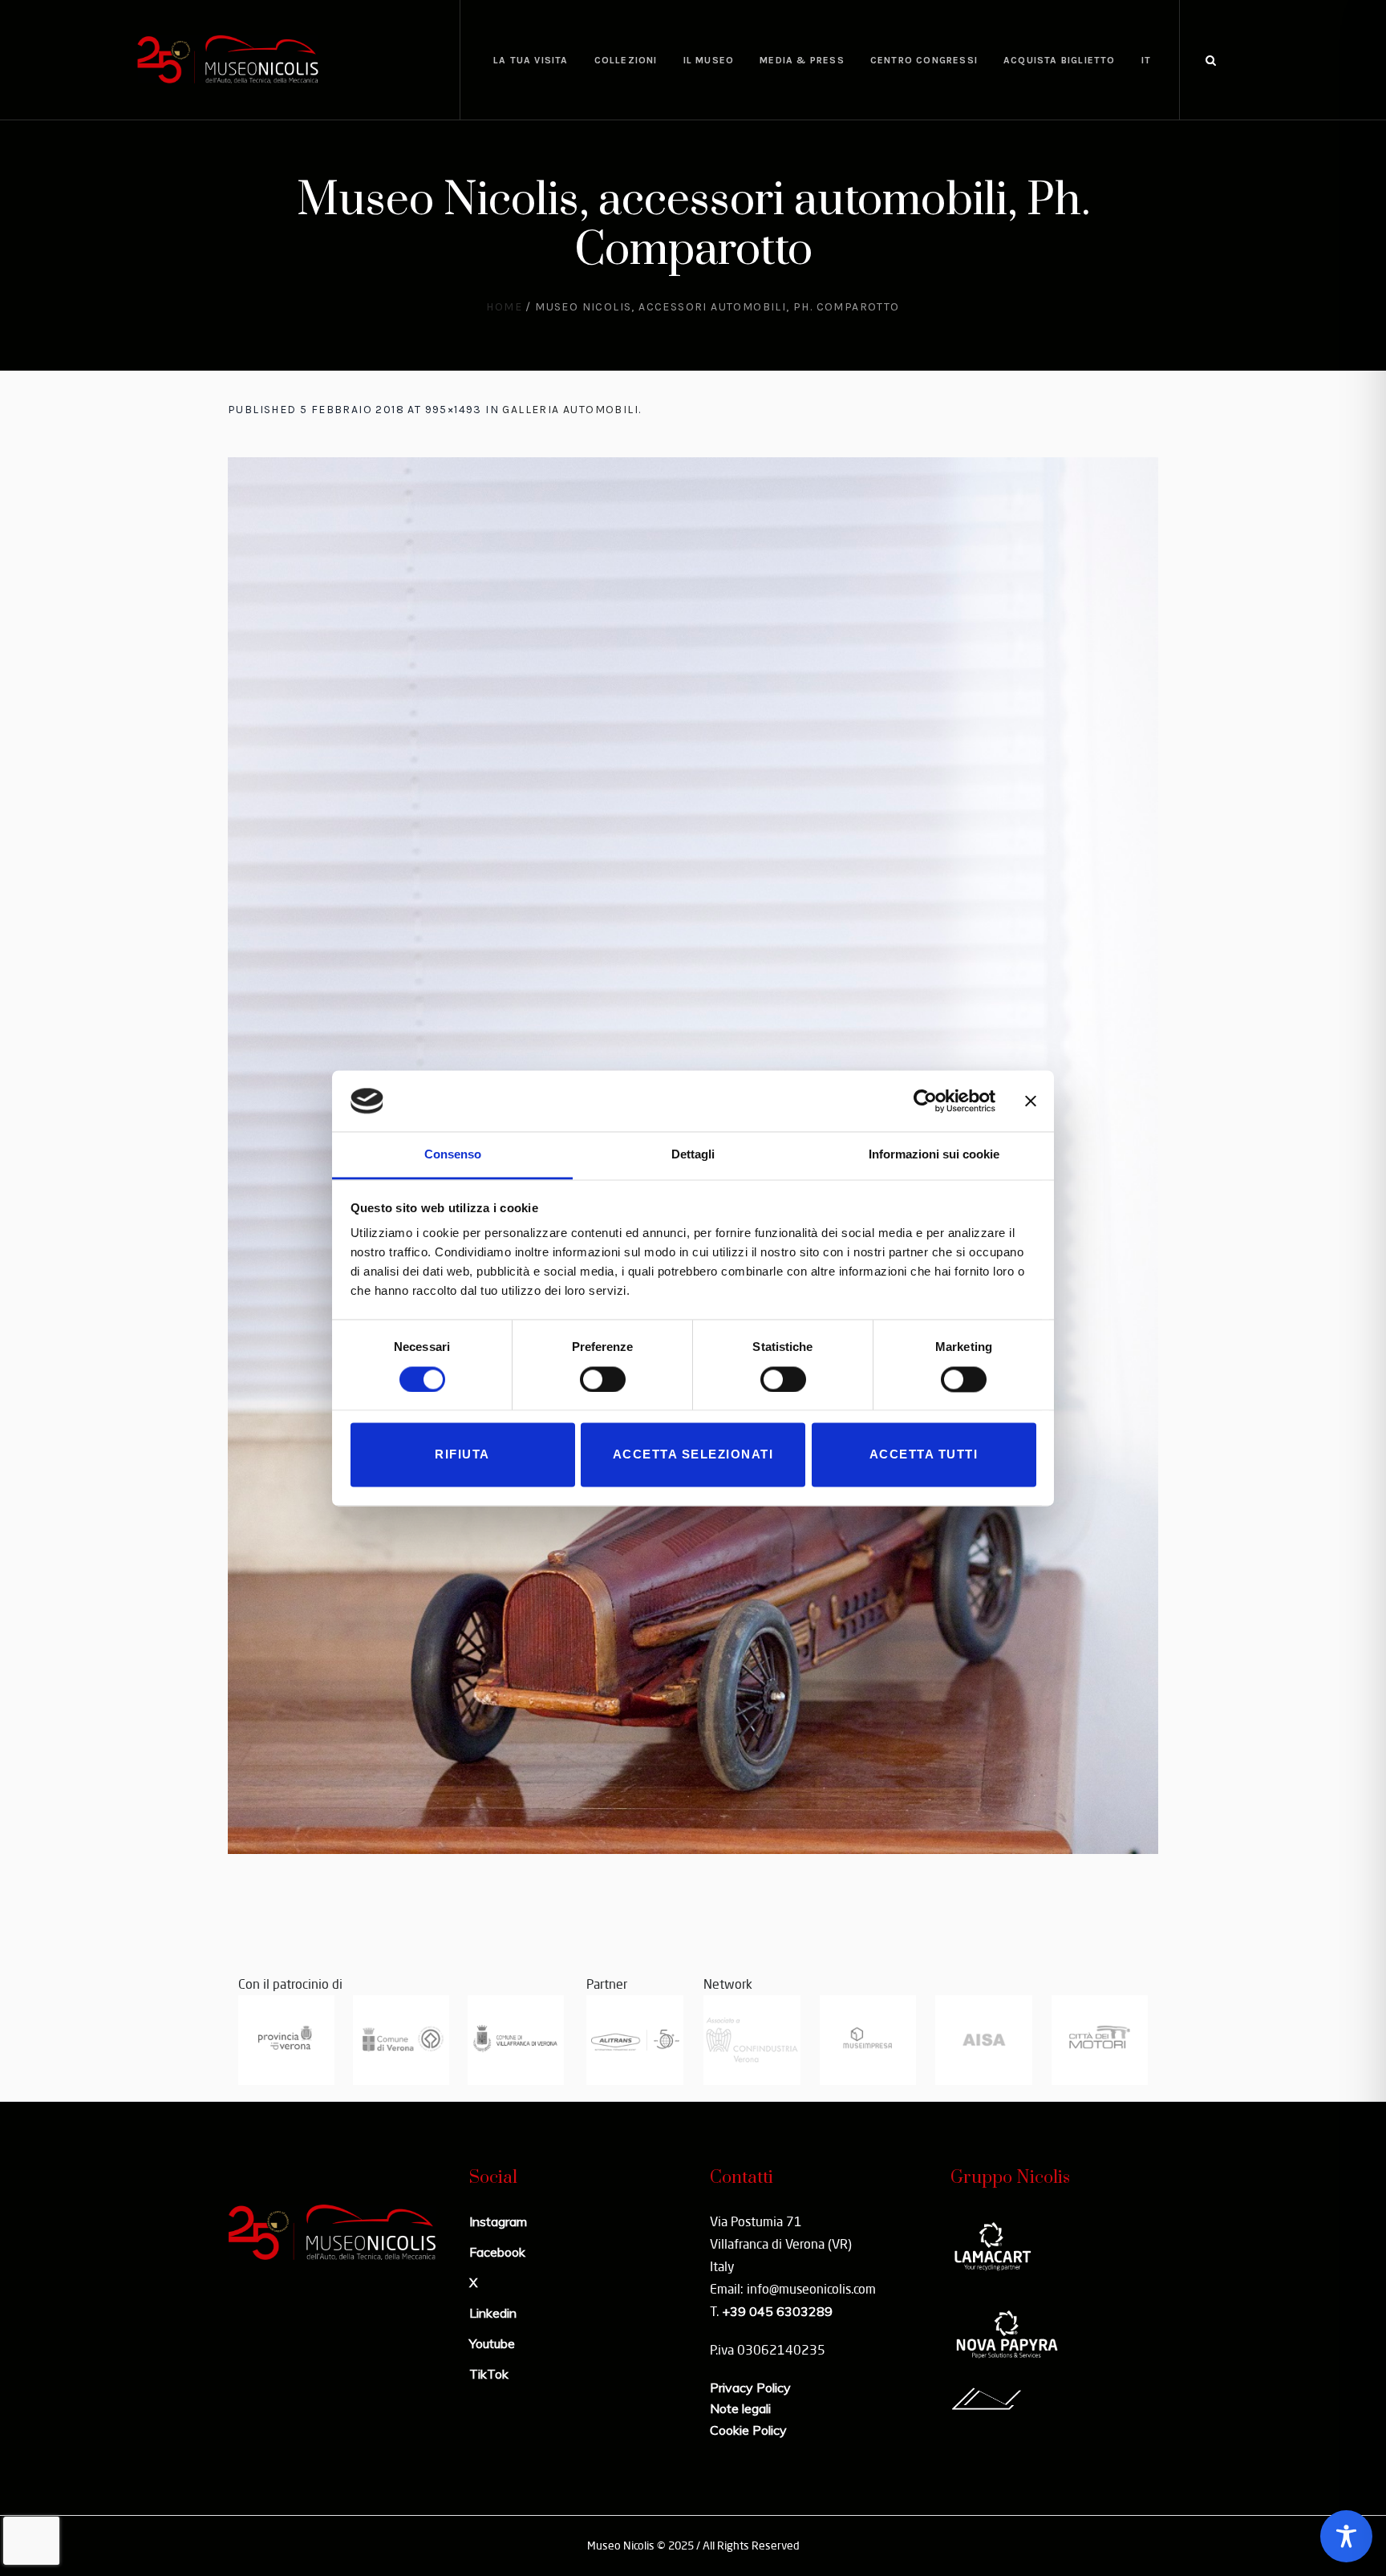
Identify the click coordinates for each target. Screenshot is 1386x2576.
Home (504, 307)
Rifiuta (462, 1455)
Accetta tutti (924, 1455)
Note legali (740, 2408)
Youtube (492, 2343)
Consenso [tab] (453, 1155)
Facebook (497, 2252)
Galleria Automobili (570, 410)
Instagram (498, 2221)
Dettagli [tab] (693, 1155)
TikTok (489, 2374)
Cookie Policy (748, 2430)
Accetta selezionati (693, 1455)
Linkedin (493, 2313)
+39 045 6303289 (777, 2311)
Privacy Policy (750, 2387)
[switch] (603, 1379)
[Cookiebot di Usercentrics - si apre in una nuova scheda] (925, 1101)
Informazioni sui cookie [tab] (934, 1155)
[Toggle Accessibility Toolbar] (1346, 2536)
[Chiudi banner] (1031, 1101)
